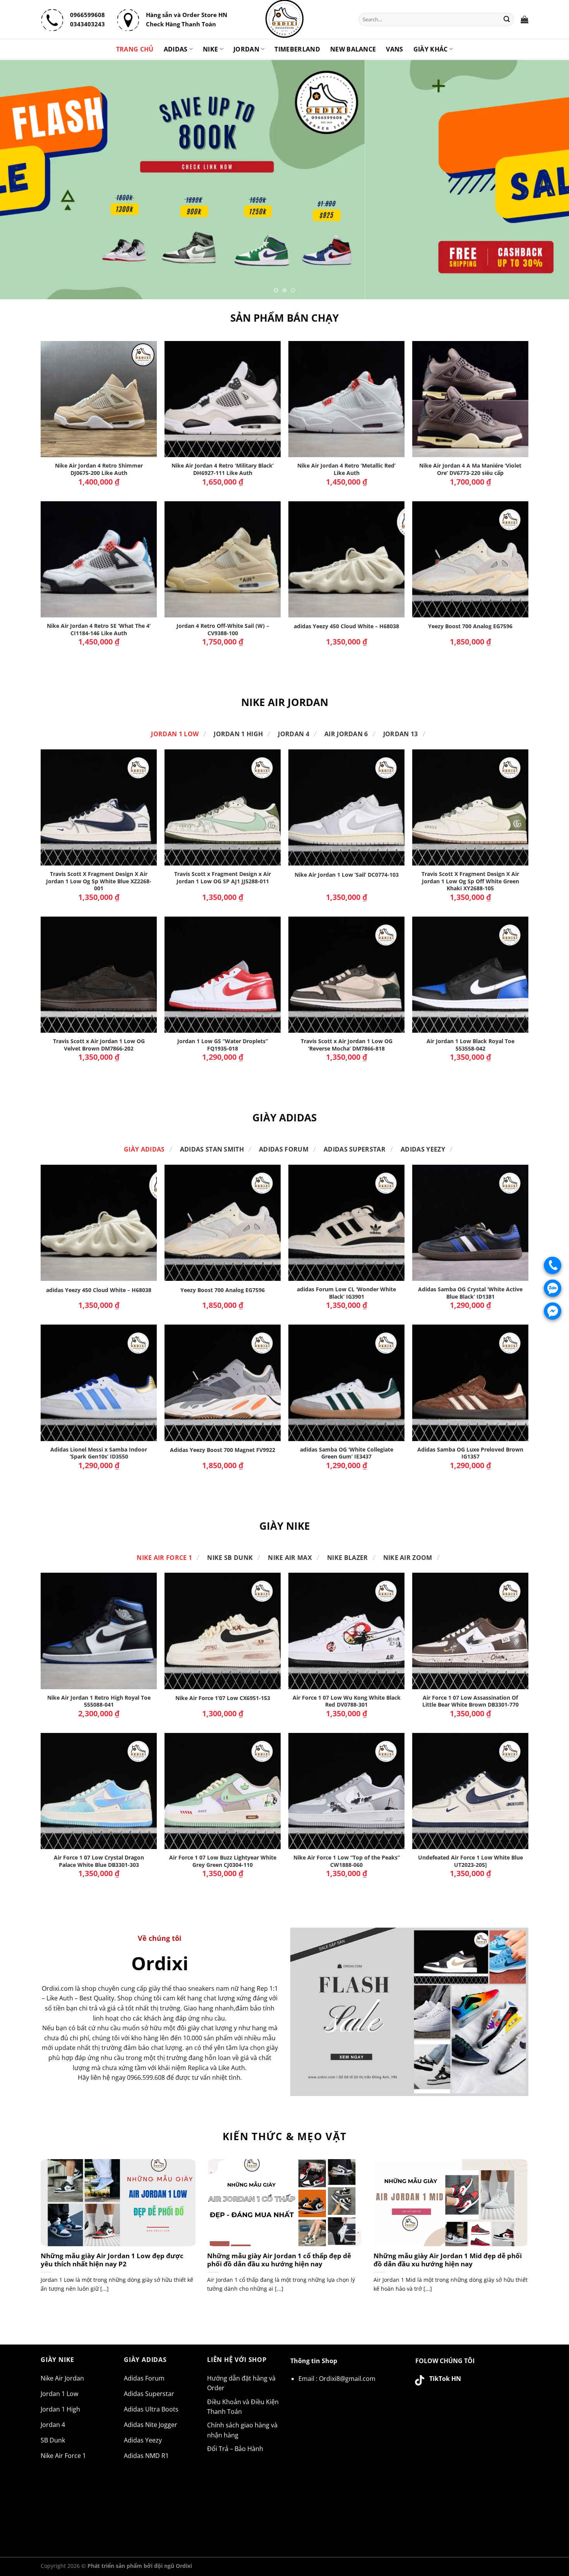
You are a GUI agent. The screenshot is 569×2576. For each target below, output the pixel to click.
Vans (394, 49)
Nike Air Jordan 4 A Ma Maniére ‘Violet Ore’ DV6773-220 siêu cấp (470, 469)
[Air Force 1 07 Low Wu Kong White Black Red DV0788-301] (346, 1631)
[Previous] (21, 180)
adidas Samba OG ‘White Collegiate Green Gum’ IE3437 (347, 1453)
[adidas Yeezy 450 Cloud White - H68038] (346, 559)
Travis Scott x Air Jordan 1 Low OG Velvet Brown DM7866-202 (99, 1045)
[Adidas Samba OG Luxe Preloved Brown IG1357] (470, 1383)
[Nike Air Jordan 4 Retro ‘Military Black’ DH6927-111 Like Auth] (223, 399)
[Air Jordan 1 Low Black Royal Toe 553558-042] (470, 975)
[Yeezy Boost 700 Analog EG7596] (470, 559)
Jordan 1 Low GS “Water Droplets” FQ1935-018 (223, 1045)
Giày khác (431, 49)
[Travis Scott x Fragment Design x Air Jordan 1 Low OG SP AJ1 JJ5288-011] (223, 807)
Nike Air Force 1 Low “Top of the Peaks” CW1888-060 (347, 1861)
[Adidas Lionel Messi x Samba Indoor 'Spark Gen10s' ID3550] (99, 1383)
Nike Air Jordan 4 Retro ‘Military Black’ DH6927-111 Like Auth (223, 469)
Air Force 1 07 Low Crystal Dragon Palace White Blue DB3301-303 (99, 1861)
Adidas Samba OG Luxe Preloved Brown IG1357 (470, 1453)
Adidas (176, 49)
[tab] (175, 734)
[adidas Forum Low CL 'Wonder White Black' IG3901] (346, 1223)
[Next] (548, 180)
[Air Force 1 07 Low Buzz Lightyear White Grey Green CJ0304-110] (223, 1791)
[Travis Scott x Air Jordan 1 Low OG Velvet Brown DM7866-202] (99, 975)
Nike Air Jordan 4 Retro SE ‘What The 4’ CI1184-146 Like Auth (99, 630)
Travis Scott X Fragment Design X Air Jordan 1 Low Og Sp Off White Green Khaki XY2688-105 (470, 881)
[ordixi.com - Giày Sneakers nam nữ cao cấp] (284, 19)
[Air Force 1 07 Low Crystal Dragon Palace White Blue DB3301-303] (99, 1791)
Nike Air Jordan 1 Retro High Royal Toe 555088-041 (99, 1701)
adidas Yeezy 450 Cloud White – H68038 (346, 626)
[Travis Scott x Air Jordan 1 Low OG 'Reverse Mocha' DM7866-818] (346, 975)
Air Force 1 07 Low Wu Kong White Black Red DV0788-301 (347, 1701)
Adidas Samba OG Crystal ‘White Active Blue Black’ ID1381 (470, 1293)
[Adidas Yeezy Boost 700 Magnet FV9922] (223, 1383)
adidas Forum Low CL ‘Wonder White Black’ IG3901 (346, 1293)
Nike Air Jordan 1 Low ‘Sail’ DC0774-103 (347, 875)
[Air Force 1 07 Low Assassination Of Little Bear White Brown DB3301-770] (470, 1631)
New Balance (353, 49)
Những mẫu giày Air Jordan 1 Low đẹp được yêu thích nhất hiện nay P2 (112, 2260)
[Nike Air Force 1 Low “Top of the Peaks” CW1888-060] (346, 1791)
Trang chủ (135, 49)
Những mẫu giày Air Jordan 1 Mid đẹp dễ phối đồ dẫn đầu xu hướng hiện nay (448, 2260)
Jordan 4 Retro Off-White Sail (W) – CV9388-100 (223, 630)
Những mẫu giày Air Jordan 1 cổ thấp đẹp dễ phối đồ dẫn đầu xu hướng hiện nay (279, 2260)
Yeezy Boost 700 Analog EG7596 (470, 626)
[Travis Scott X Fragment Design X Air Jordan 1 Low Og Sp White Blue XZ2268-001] (99, 807)
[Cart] (524, 19)
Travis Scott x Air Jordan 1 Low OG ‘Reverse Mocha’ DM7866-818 (347, 1045)
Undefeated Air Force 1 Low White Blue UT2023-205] (470, 1861)
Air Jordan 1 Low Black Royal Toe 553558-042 (470, 1045)
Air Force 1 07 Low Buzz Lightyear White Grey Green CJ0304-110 (223, 1861)
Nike (210, 49)
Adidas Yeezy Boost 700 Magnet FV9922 (223, 1450)
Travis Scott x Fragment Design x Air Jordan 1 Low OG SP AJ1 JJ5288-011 (223, 878)
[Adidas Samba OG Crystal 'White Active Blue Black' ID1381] (470, 1223)
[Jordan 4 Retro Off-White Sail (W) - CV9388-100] (223, 559)
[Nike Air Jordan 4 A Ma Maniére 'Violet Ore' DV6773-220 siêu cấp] (470, 399)
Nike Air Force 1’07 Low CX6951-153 (223, 1698)
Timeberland (297, 49)
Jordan (246, 49)
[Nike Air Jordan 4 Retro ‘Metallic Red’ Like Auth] (346, 399)
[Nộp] (507, 19)
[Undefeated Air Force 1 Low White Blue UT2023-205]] (470, 1791)
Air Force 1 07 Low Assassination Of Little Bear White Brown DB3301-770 (470, 1701)
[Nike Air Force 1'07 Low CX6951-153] (223, 1631)
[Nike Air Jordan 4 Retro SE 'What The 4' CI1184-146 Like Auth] (99, 559)
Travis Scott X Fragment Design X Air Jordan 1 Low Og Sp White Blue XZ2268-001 (99, 881)
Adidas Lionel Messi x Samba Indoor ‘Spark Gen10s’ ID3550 (99, 1453)
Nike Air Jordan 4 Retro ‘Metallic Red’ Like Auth (346, 469)
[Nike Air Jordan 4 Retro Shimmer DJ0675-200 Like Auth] (99, 399)
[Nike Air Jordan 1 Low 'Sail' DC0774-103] (346, 807)
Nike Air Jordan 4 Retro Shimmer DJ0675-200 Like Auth (99, 469)
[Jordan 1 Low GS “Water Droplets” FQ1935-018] (223, 975)
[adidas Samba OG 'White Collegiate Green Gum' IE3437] (346, 1383)
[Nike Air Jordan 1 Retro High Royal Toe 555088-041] (99, 1631)
